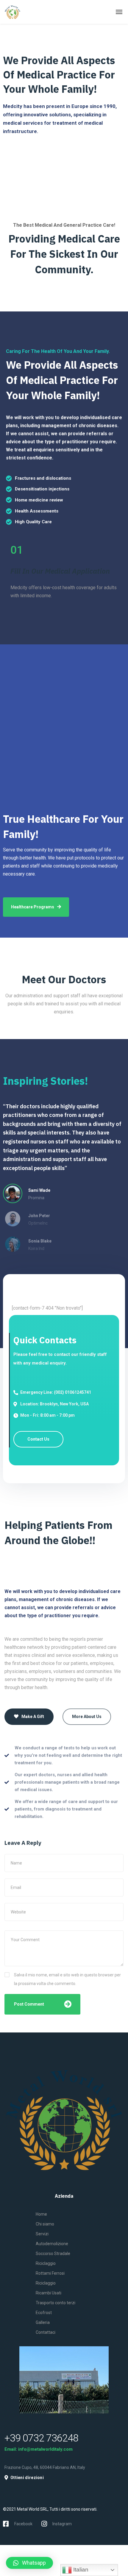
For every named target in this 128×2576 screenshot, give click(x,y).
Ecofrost (44, 2313)
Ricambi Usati (49, 2293)
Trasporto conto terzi (56, 2303)
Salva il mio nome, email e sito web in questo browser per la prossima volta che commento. (67, 1979)
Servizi (42, 2234)
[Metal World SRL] (26, 12)
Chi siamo (45, 2224)
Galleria (43, 2322)
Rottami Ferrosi (50, 2273)
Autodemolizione (52, 2244)
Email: (11, 2449)
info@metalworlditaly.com (45, 2449)
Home (41, 2214)
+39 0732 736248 (41, 2438)
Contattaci (46, 2332)
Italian (80, 2570)
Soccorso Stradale (53, 2254)
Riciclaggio (46, 2263)
